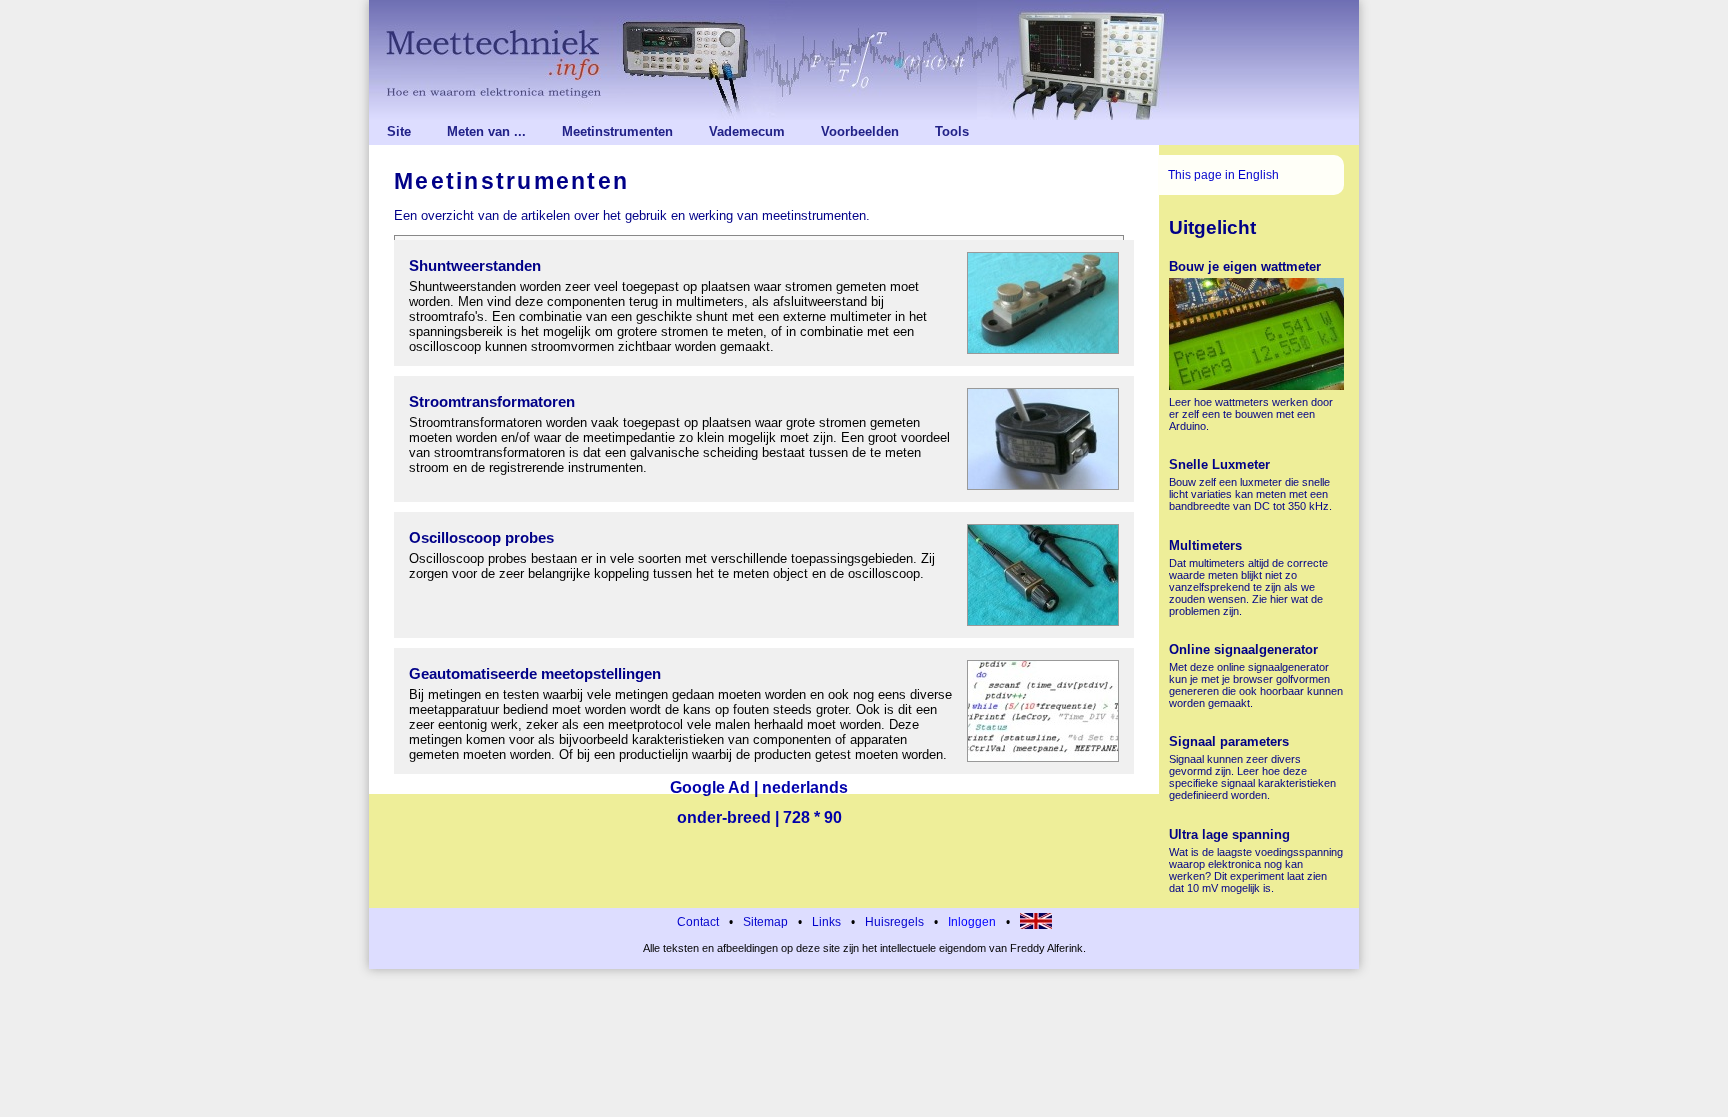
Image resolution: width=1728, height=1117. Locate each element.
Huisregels (894, 922)
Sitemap (765, 922)
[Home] (864, 60)
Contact (698, 922)
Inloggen (972, 922)
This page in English (1223, 175)
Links (826, 922)
